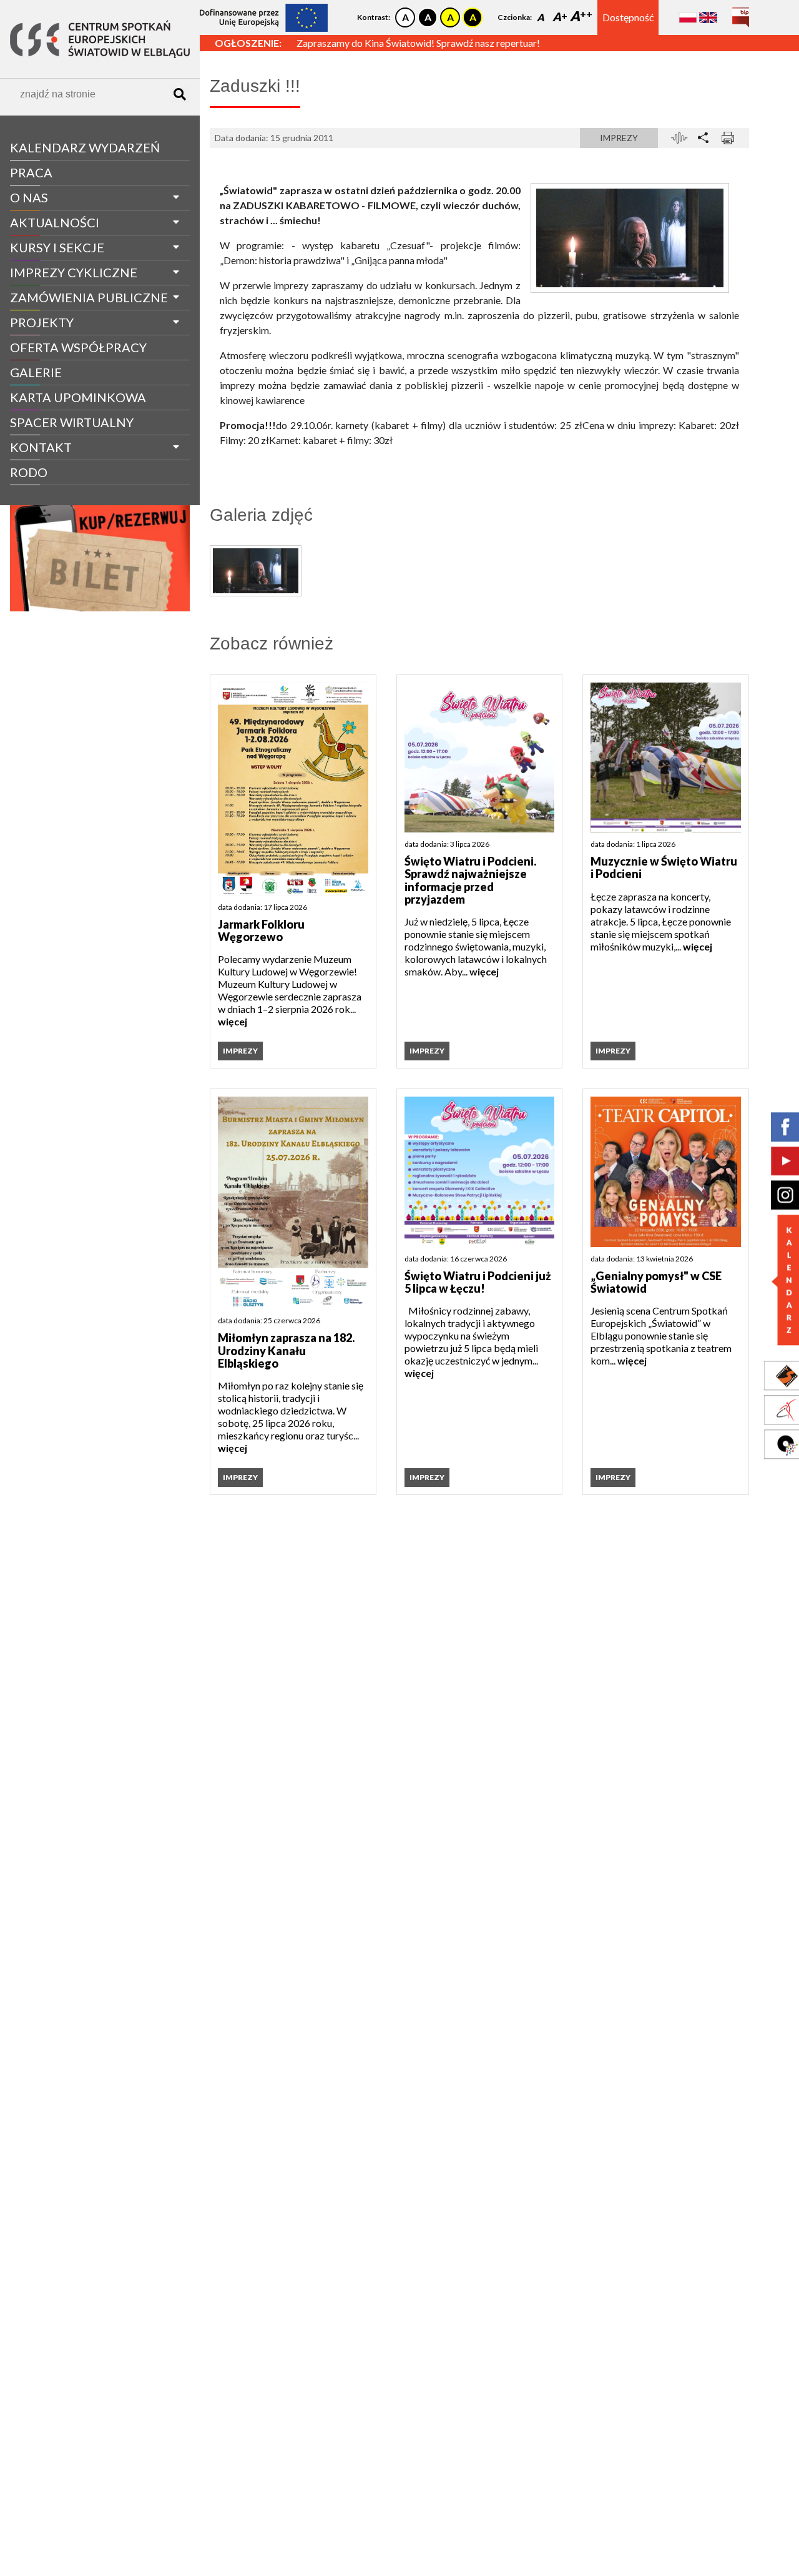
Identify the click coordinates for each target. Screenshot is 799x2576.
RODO (29, 472)
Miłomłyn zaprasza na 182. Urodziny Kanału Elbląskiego (286, 1350)
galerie (36, 372)
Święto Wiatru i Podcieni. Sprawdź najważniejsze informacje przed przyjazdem (470, 880)
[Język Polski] (688, 17)
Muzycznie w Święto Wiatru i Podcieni (664, 868)
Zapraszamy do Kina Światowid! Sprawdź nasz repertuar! (418, 43)
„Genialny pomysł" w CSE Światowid (656, 1282)
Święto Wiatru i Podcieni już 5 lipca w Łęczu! (478, 1282)
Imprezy (619, 138)
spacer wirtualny (72, 422)
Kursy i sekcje (57, 247)
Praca (31, 172)
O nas (29, 197)
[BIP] (741, 13)
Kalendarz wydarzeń (85, 147)
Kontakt (41, 447)
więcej (233, 1021)
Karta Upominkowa (78, 397)
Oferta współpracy (78, 347)
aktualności (55, 222)
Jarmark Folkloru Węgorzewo (261, 931)
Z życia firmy (45, 496)
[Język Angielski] (708, 17)
